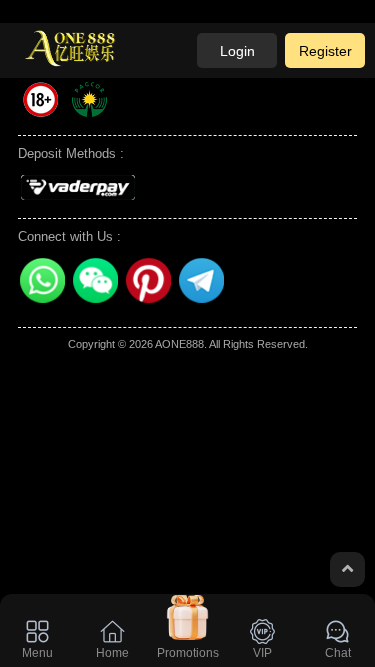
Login (237, 51)
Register (325, 51)
